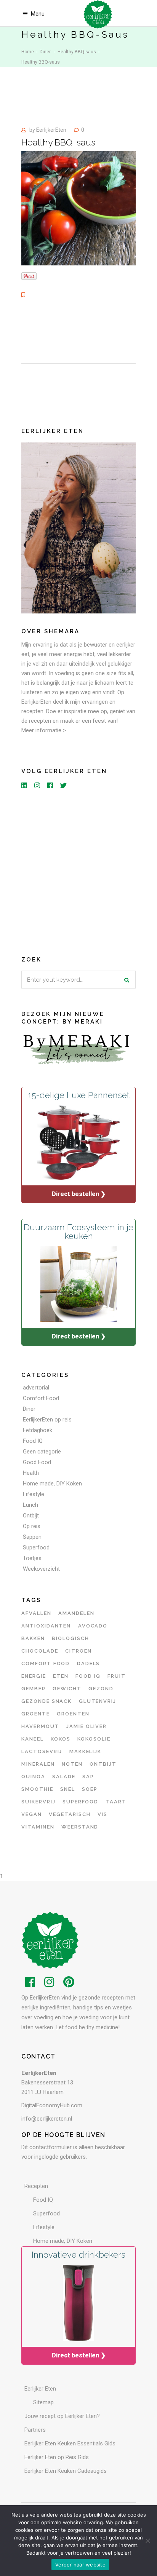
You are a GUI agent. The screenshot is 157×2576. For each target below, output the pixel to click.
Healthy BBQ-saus (77, 52)
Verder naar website (80, 2565)
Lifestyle (34, 1494)
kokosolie (94, 1739)
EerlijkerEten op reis (47, 1420)
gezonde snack (46, 1701)
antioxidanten (46, 1626)
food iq (88, 1676)
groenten (73, 1714)
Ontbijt (31, 1516)
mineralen (38, 1764)
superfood (81, 1802)
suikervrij (38, 1802)
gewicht (67, 1689)
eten (61, 1676)
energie (34, 1676)
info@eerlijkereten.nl (47, 2119)
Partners (35, 2430)
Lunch (30, 1505)
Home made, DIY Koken (52, 1484)
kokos (61, 1739)
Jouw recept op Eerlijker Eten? (62, 2416)
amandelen (76, 1613)
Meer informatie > (44, 730)
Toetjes (32, 1558)
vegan (32, 1814)
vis (103, 1814)
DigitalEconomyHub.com (52, 2105)
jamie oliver (87, 1726)
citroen (78, 1651)
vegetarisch (70, 1814)
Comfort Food (41, 1398)
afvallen (36, 1613)
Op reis (32, 1526)
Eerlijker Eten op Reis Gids (57, 2457)
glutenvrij (98, 1701)
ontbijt (103, 1764)
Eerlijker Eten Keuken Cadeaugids (66, 2471)
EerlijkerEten (51, 130)
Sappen (32, 1537)
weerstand (80, 1827)
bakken (33, 1638)
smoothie (37, 1789)
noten (72, 1764)
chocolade (40, 1651)
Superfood (36, 1548)
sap (88, 1777)
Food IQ (33, 1441)
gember (34, 1689)
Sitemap (43, 2402)
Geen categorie (42, 1452)
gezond (101, 1689)
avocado (93, 1626)
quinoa (33, 1777)
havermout (40, 1726)
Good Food (37, 1462)
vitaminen (38, 1827)
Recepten (36, 2186)
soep (90, 1789)
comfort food (46, 1663)
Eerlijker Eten (40, 2389)
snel (68, 1789)
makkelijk (86, 1751)
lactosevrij (42, 1751)
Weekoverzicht (41, 1569)
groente (36, 1714)
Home (28, 52)
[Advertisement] (78, 871)
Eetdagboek (38, 1430)
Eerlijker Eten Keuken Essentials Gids (70, 2443)
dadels (89, 1663)
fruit (117, 1676)
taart (116, 1802)
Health (31, 1473)
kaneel (33, 1739)
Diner (45, 52)
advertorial (36, 1388)
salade (64, 1777)
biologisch (70, 1638)
